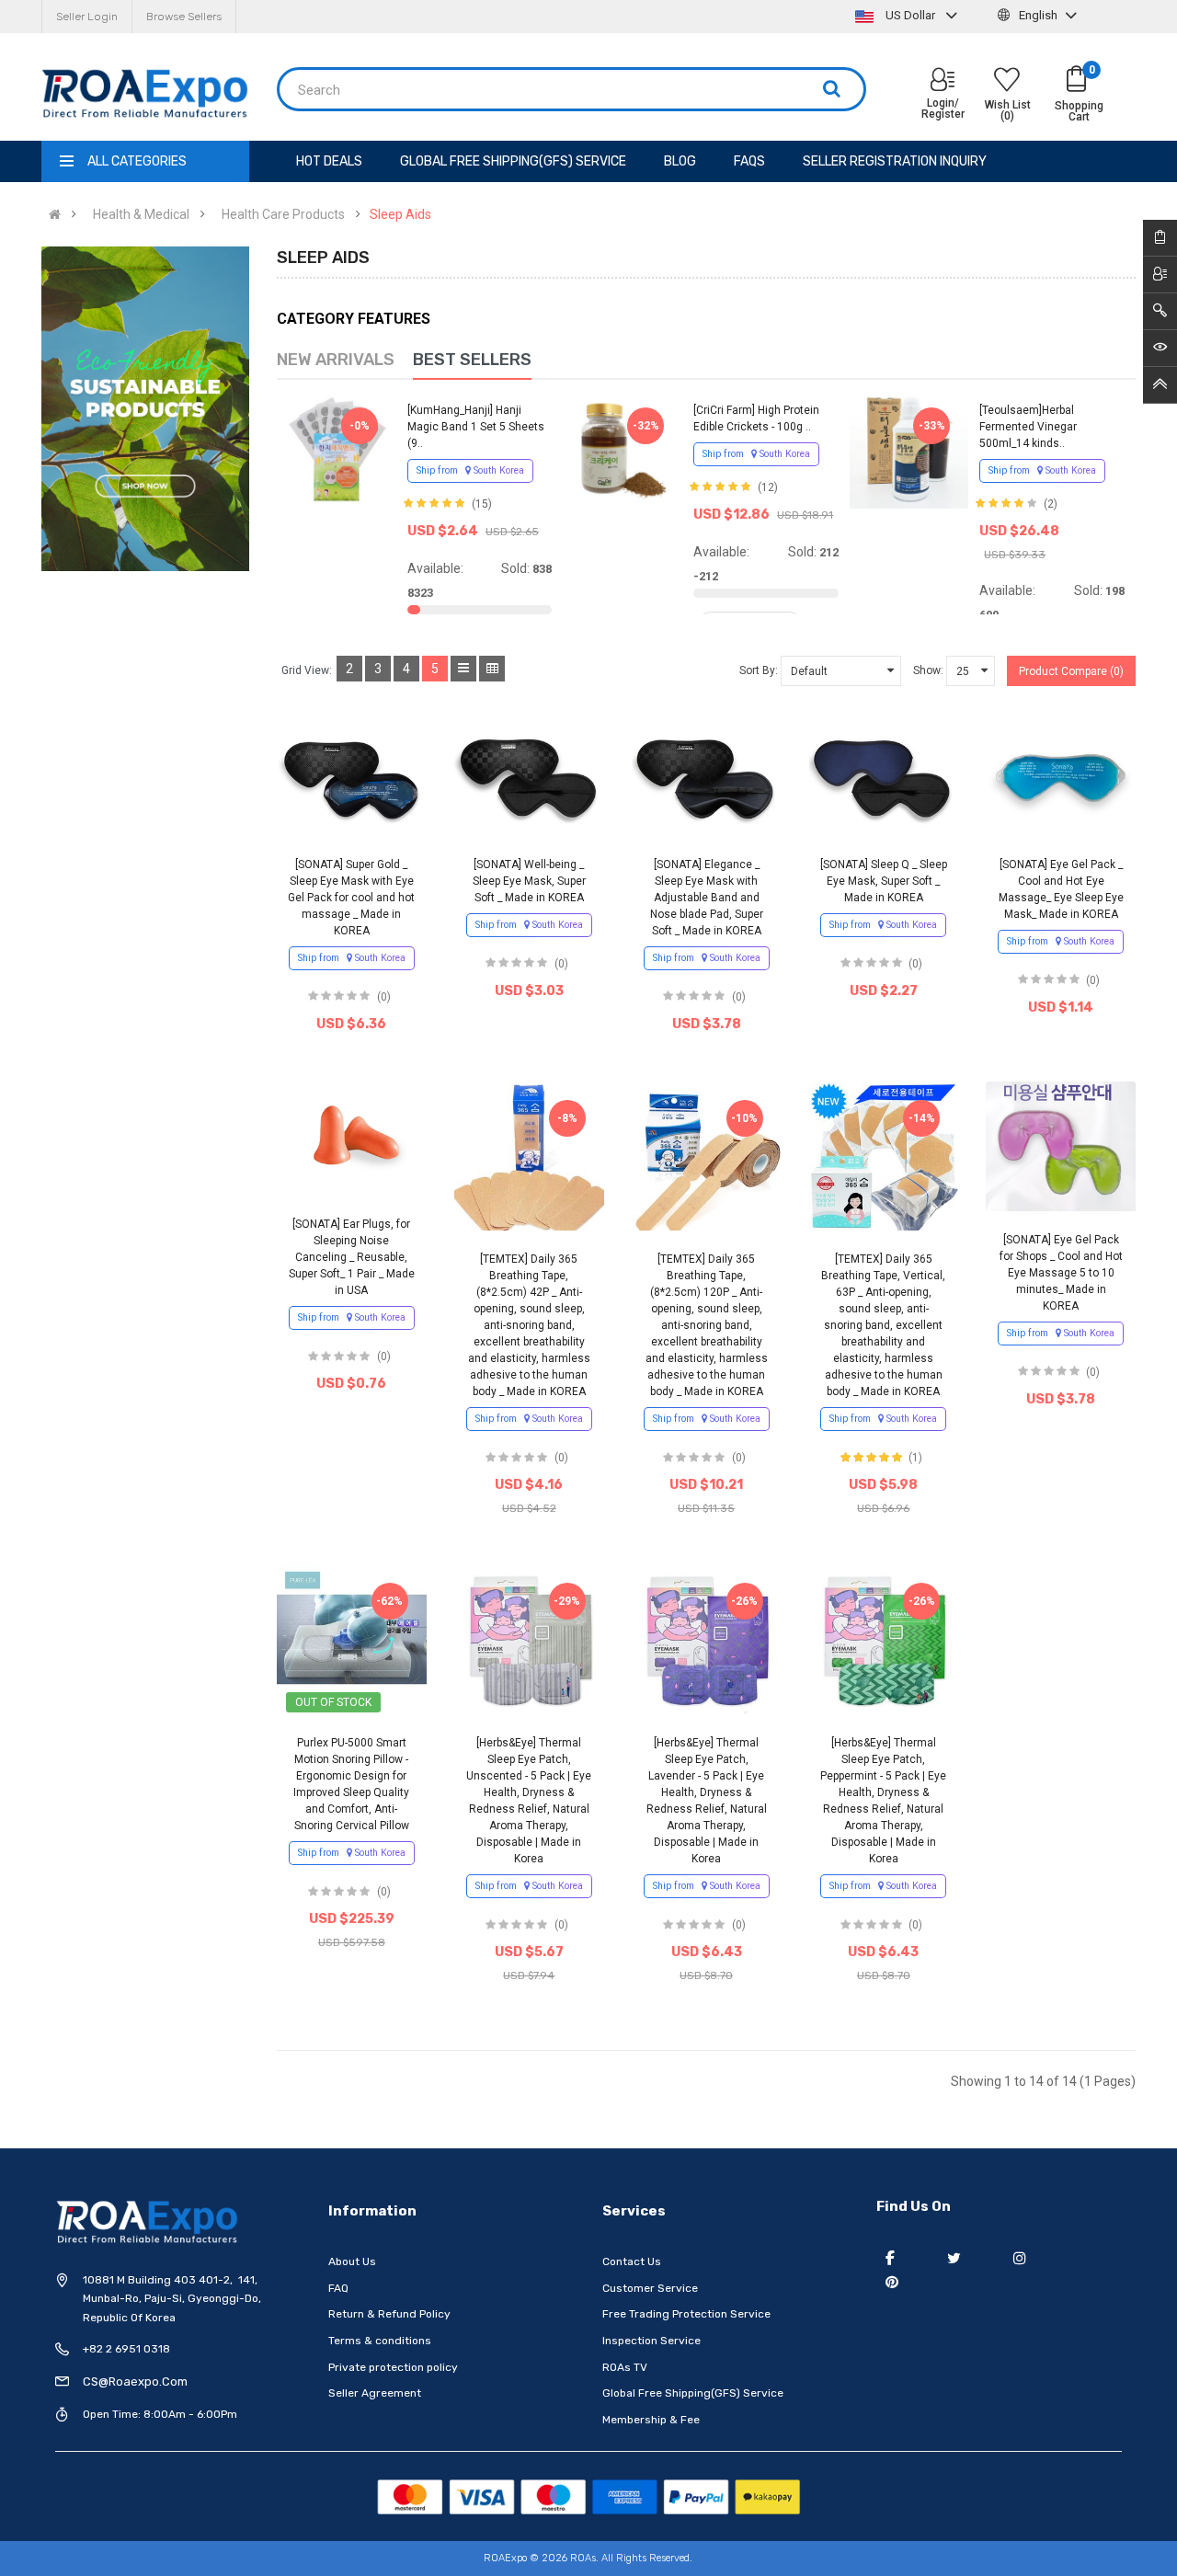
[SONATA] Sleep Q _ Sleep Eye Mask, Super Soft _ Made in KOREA (884, 881)
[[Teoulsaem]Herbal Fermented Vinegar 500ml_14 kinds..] (909, 449)
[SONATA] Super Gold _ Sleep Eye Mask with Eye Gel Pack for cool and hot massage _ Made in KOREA (351, 898)
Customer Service (650, 2288)
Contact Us (632, 2261)
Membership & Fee (651, 2420)
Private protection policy (393, 2367)
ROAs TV (625, 2367)
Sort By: (759, 670)
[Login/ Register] (943, 81)
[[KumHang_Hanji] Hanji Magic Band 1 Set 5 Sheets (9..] (337, 449)
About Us (352, 2261)
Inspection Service (651, 2341)
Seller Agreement (375, 2393)
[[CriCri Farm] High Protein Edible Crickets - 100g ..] (623, 449)
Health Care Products (283, 214)
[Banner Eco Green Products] (145, 409)
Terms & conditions (380, 2341)
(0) (384, 997)
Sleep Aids (400, 214)
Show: (928, 670)
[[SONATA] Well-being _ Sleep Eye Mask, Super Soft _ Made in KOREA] (529, 779)
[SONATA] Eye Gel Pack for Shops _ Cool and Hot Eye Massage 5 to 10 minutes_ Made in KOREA (1061, 1273)
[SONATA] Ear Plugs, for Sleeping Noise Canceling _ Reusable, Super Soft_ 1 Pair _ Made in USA (352, 1257)
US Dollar (910, 15)
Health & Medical (141, 214)
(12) (768, 487)
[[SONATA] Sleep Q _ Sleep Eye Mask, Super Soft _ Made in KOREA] (884, 779)
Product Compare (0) (1071, 671)
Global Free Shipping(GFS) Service (693, 2393)
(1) (915, 1458)
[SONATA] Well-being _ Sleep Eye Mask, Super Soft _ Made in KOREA (529, 881)
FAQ (338, 2288)
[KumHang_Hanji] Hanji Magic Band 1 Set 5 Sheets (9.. (476, 427)
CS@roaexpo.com (135, 2381)
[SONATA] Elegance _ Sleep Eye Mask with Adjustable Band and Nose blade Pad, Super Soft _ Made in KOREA (707, 898)
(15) (482, 504)
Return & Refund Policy (389, 2314)
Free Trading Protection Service (686, 2314)
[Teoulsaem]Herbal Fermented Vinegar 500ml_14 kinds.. (1028, 427)
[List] (463, 669)
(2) (1051, 504)
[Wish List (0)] (1007, 82)
